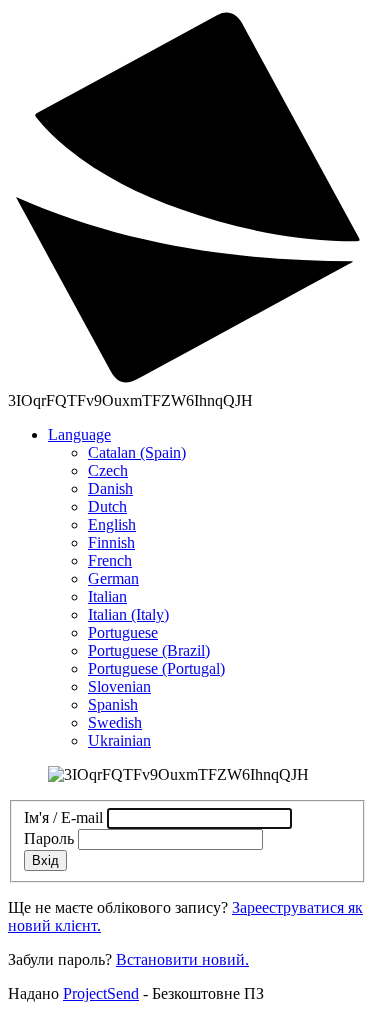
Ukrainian (119, 740)
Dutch (107, 506)
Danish (110, 488)
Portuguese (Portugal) (156, 668)
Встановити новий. (182, 959)
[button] (79, 434)
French (110, 560)
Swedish (115, 722)
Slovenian (119, 686)
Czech (108, 470)
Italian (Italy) (128, 614)
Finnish (111, 542)
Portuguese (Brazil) (149, 650)
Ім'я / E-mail (63, 817)
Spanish (113, 704)
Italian (107, 596)
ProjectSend (101, 993)
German (113, 578)
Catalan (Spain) (137, 452)
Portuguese (123, 632)
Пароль (49, 838)
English (112, 524)
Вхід (45, 860)
